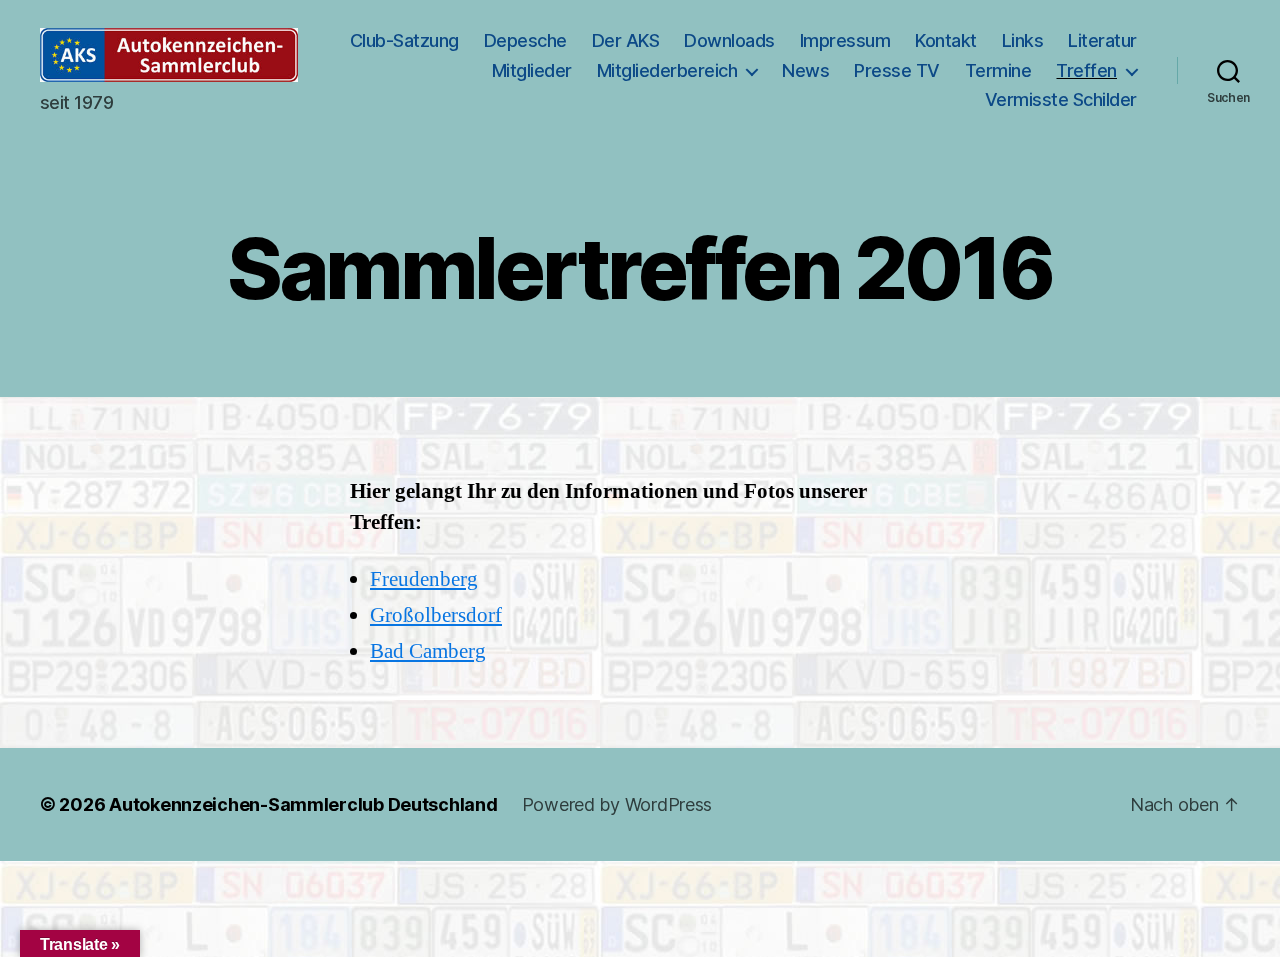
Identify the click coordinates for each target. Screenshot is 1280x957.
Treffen (1086, 70)
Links (1023, 40)
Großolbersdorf (436, 615)
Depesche (525, 40)
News (805, 70)
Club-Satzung (404, 40)
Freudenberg (424, 579)
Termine (998, 70)
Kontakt (946, 40)
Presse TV (897, 70)
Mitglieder (532, 70)
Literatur (1102, 40)
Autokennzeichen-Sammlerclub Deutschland (303, 804)
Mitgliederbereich (667, 70)
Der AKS (626, 40)
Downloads (729, 40)
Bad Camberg (428, 651)
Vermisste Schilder (1061, 99)
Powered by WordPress (617, 804)
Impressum (845, 40)
